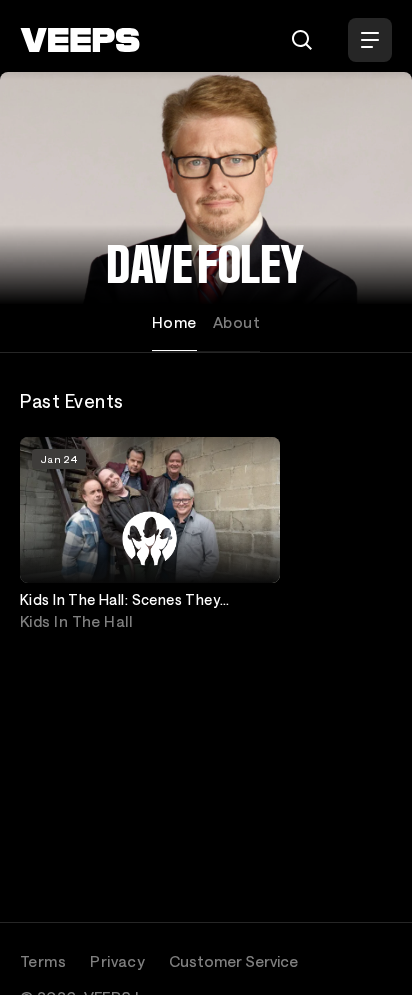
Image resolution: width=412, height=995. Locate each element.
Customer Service (233, 961)
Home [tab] (174, 322)
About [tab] (236, 322)
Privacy (117, 961)
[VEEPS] (80, 40)
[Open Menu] (370, 40)
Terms (43, 961)
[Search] (302, 40)
